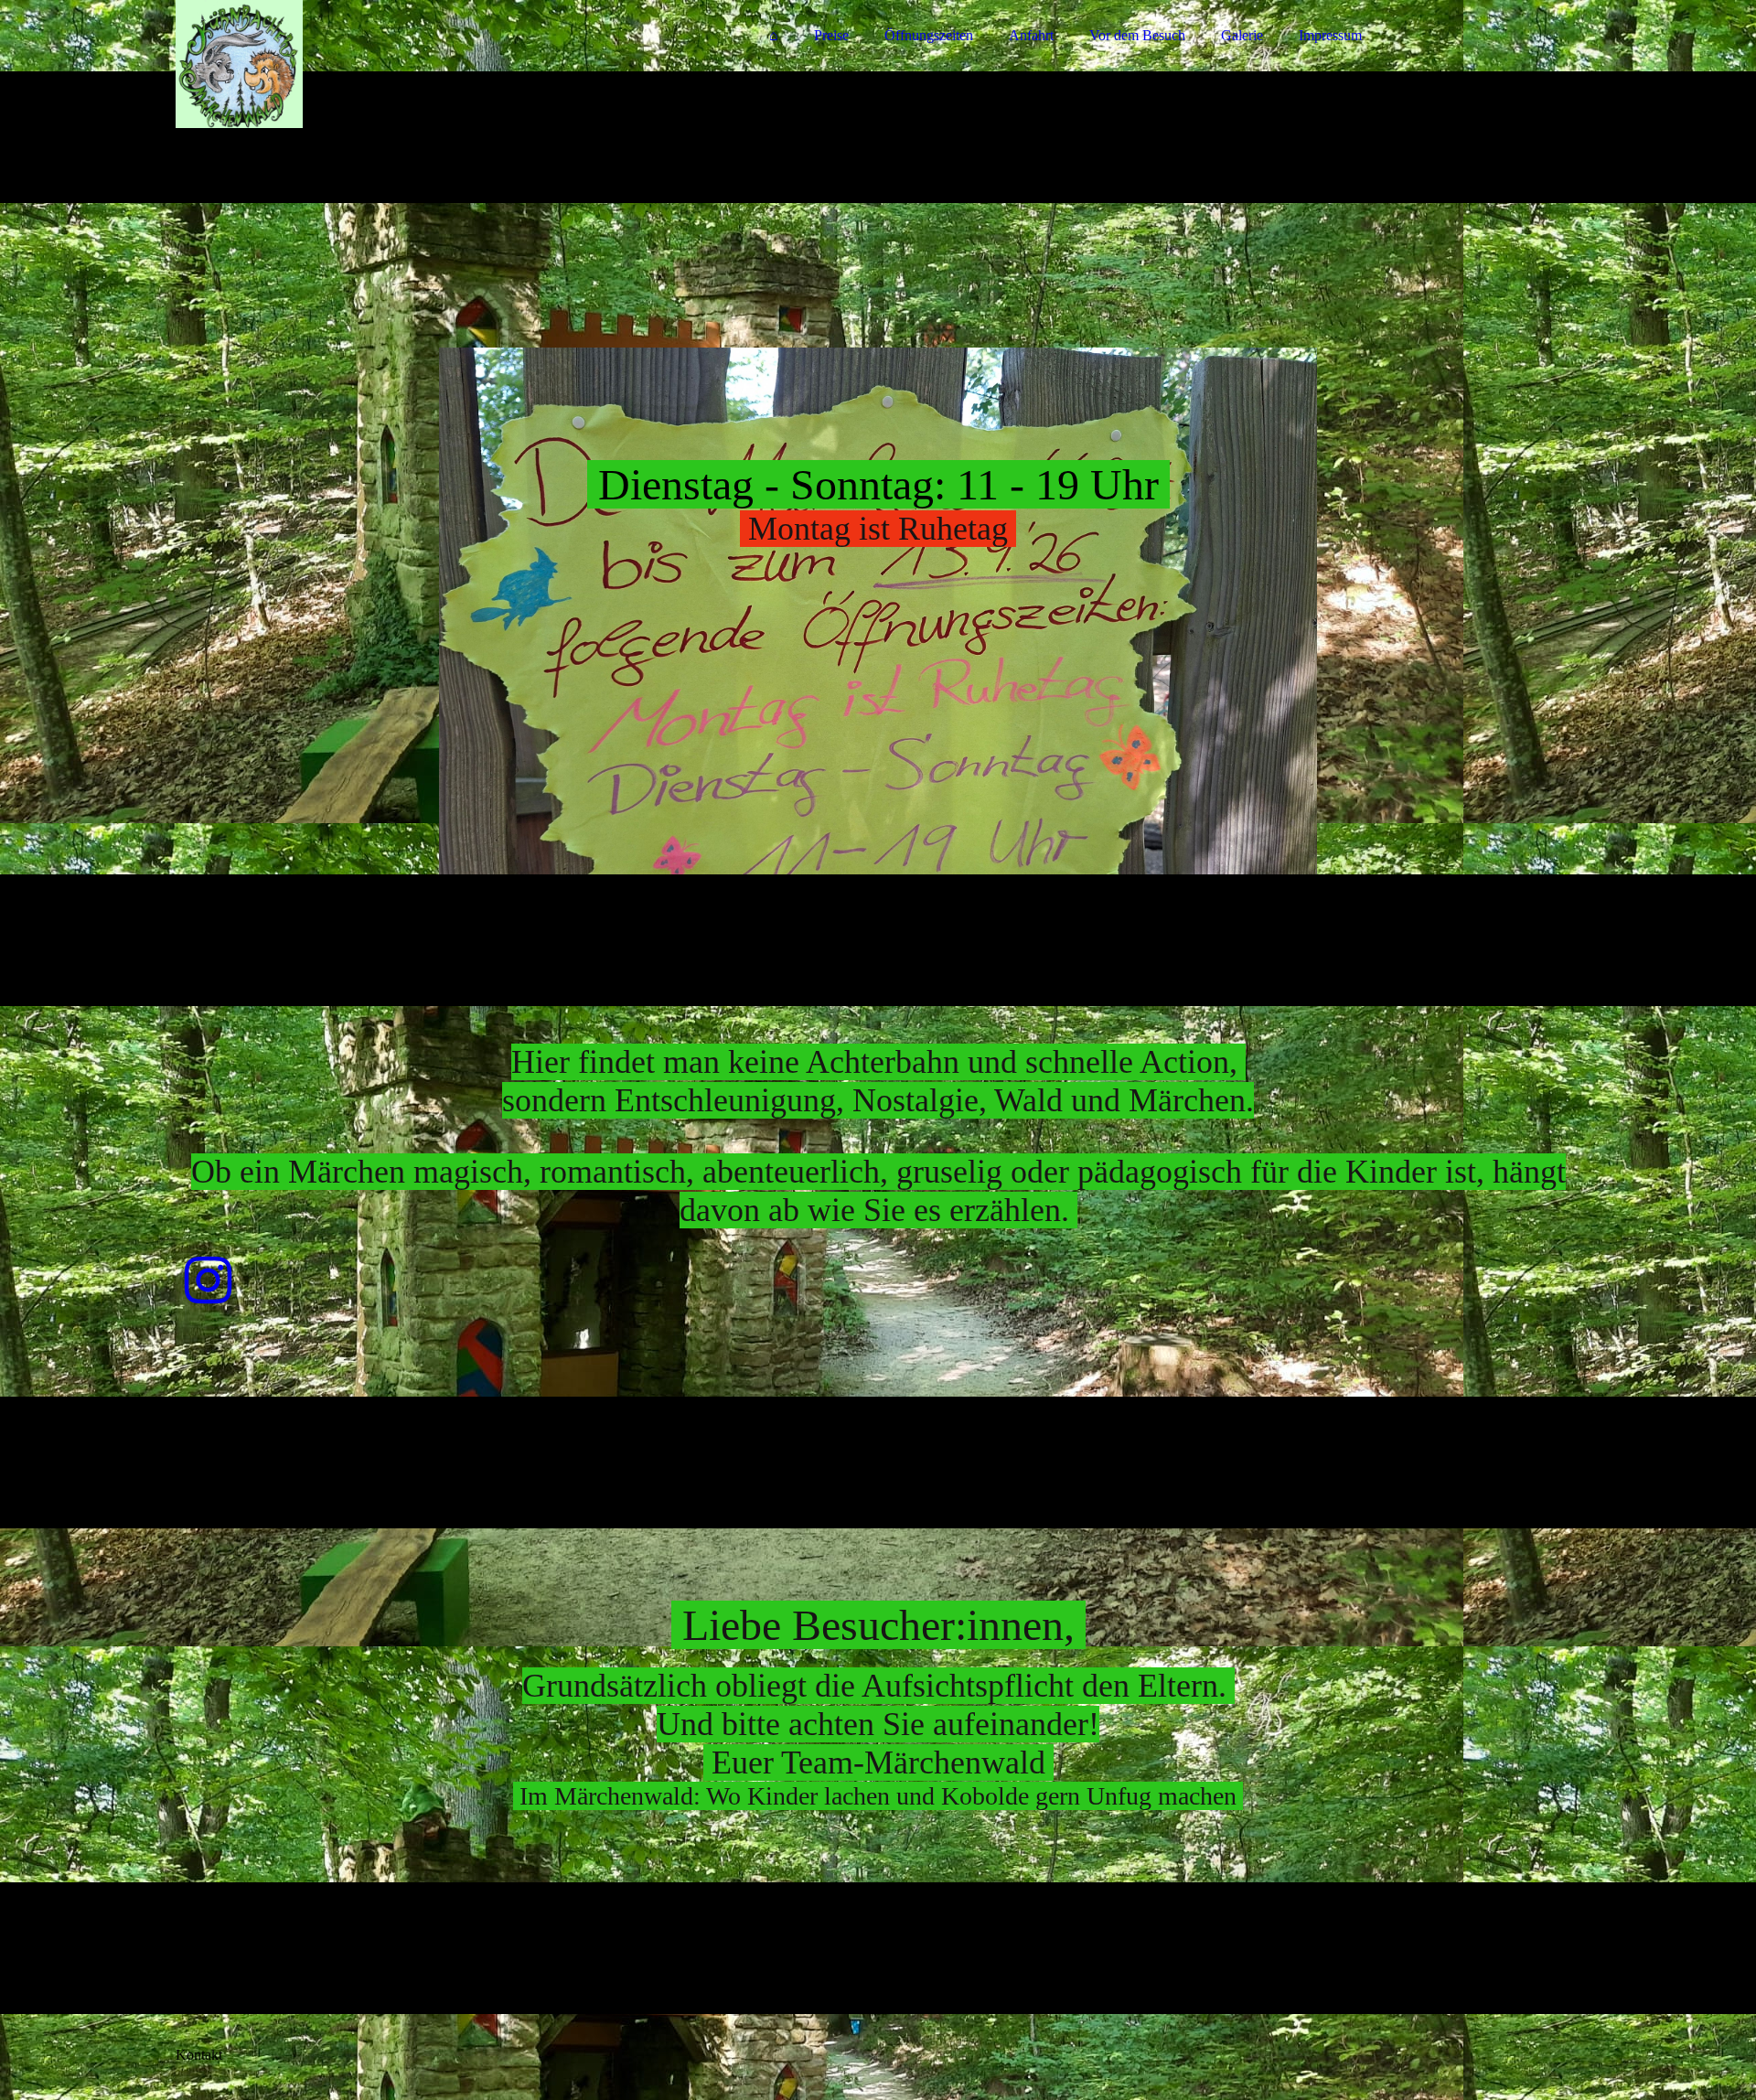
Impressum (1330, 35)
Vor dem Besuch (1137, 35)
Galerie (1242, 35)
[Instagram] (208, 1281)
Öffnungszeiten (929, 35)
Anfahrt (1031, 35)
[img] (336, 64)
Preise (831, 35)
